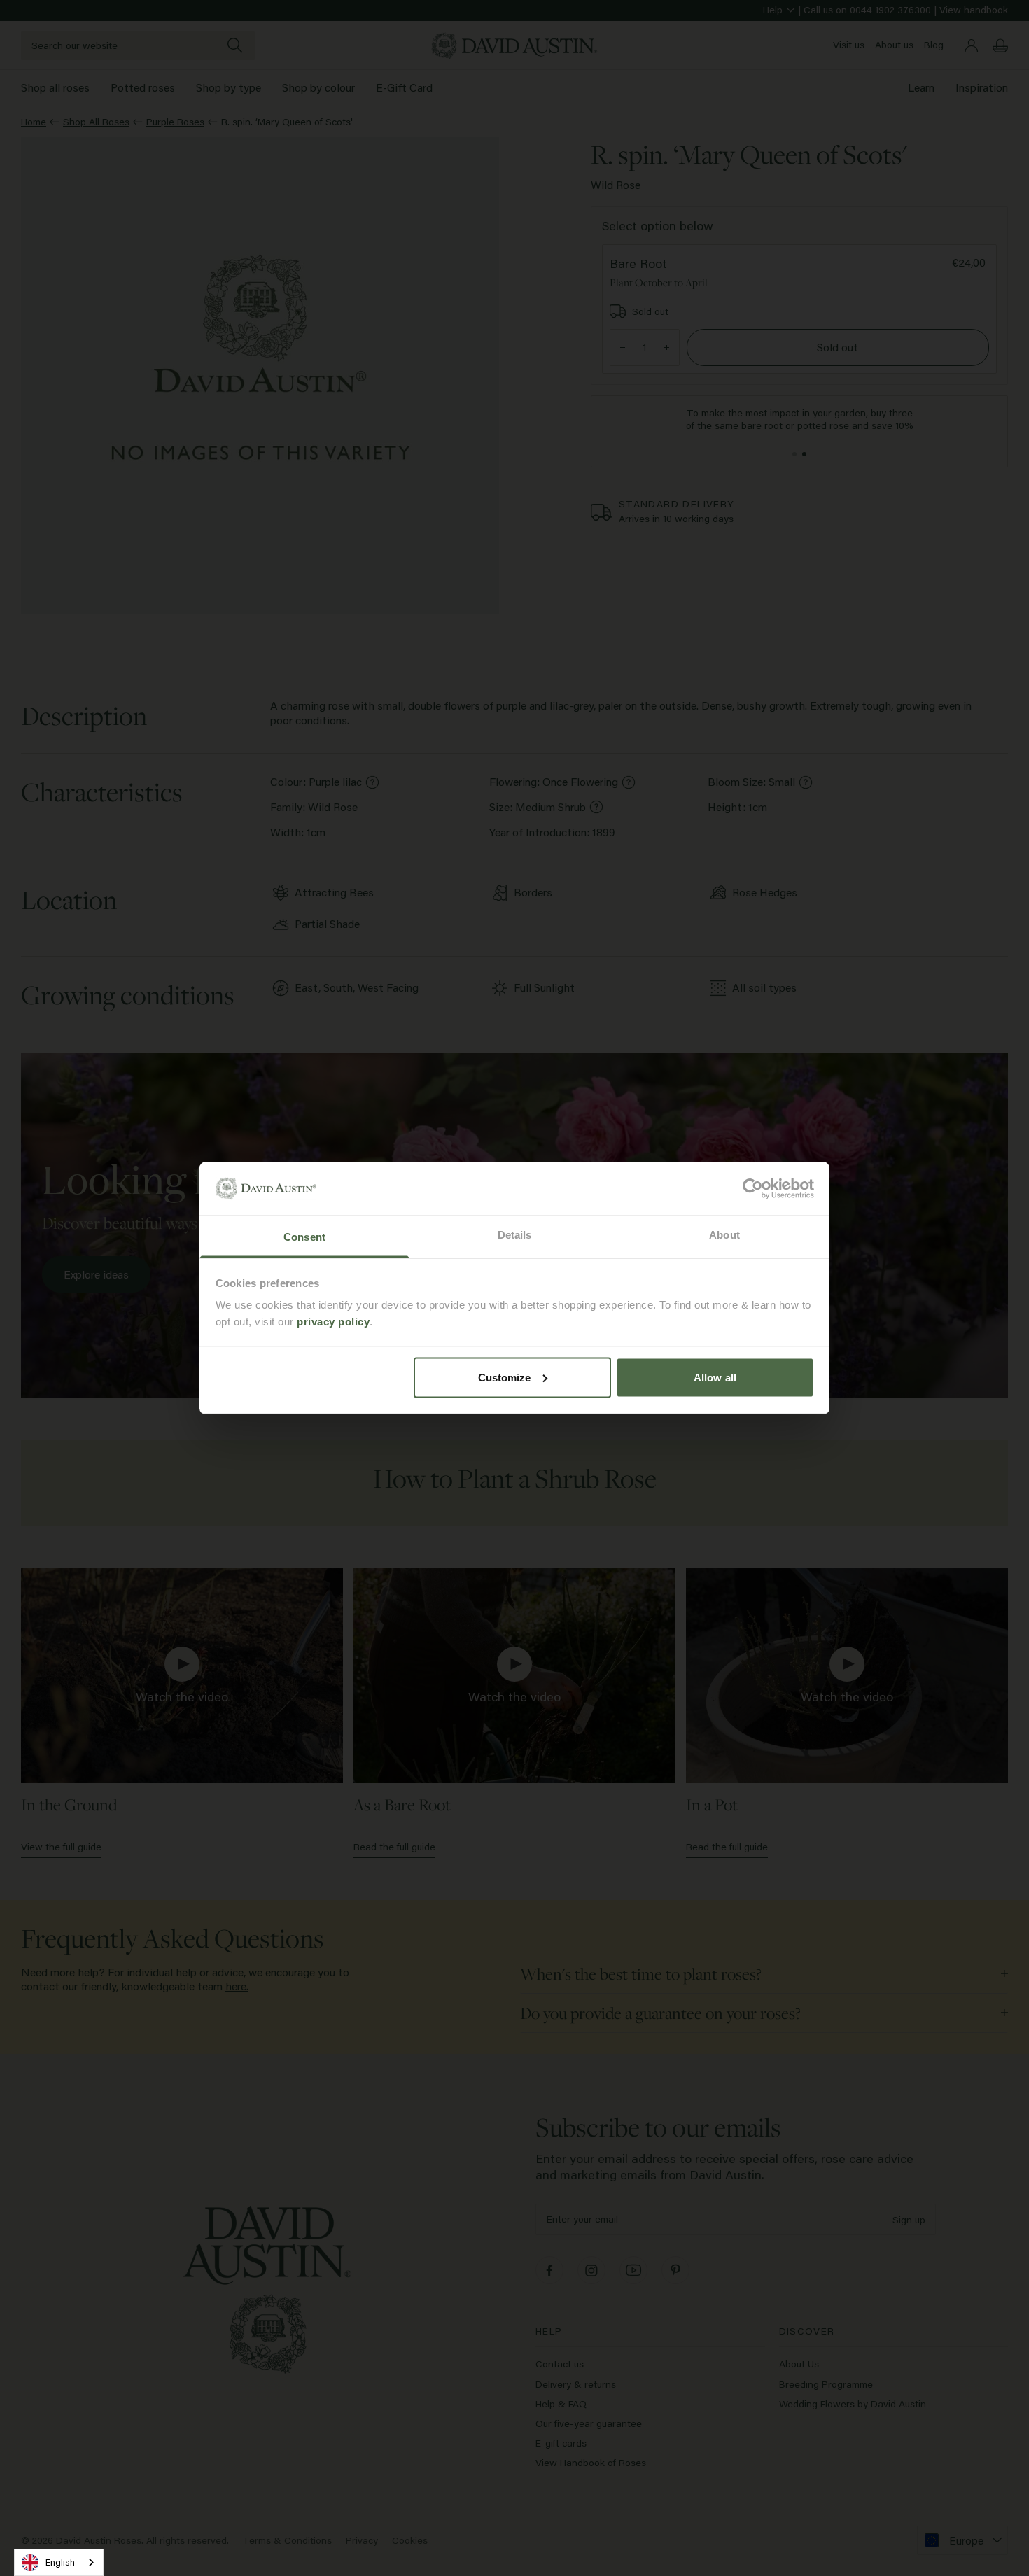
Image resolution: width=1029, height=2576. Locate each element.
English (60, 2562)
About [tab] (724, 1235)
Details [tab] (515, 1235)
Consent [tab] (304, 1237)
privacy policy (333, 1322)
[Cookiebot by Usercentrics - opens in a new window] (753, 1188)
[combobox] (59, 2562)
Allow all (715, 1377)
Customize (505, 1377)
